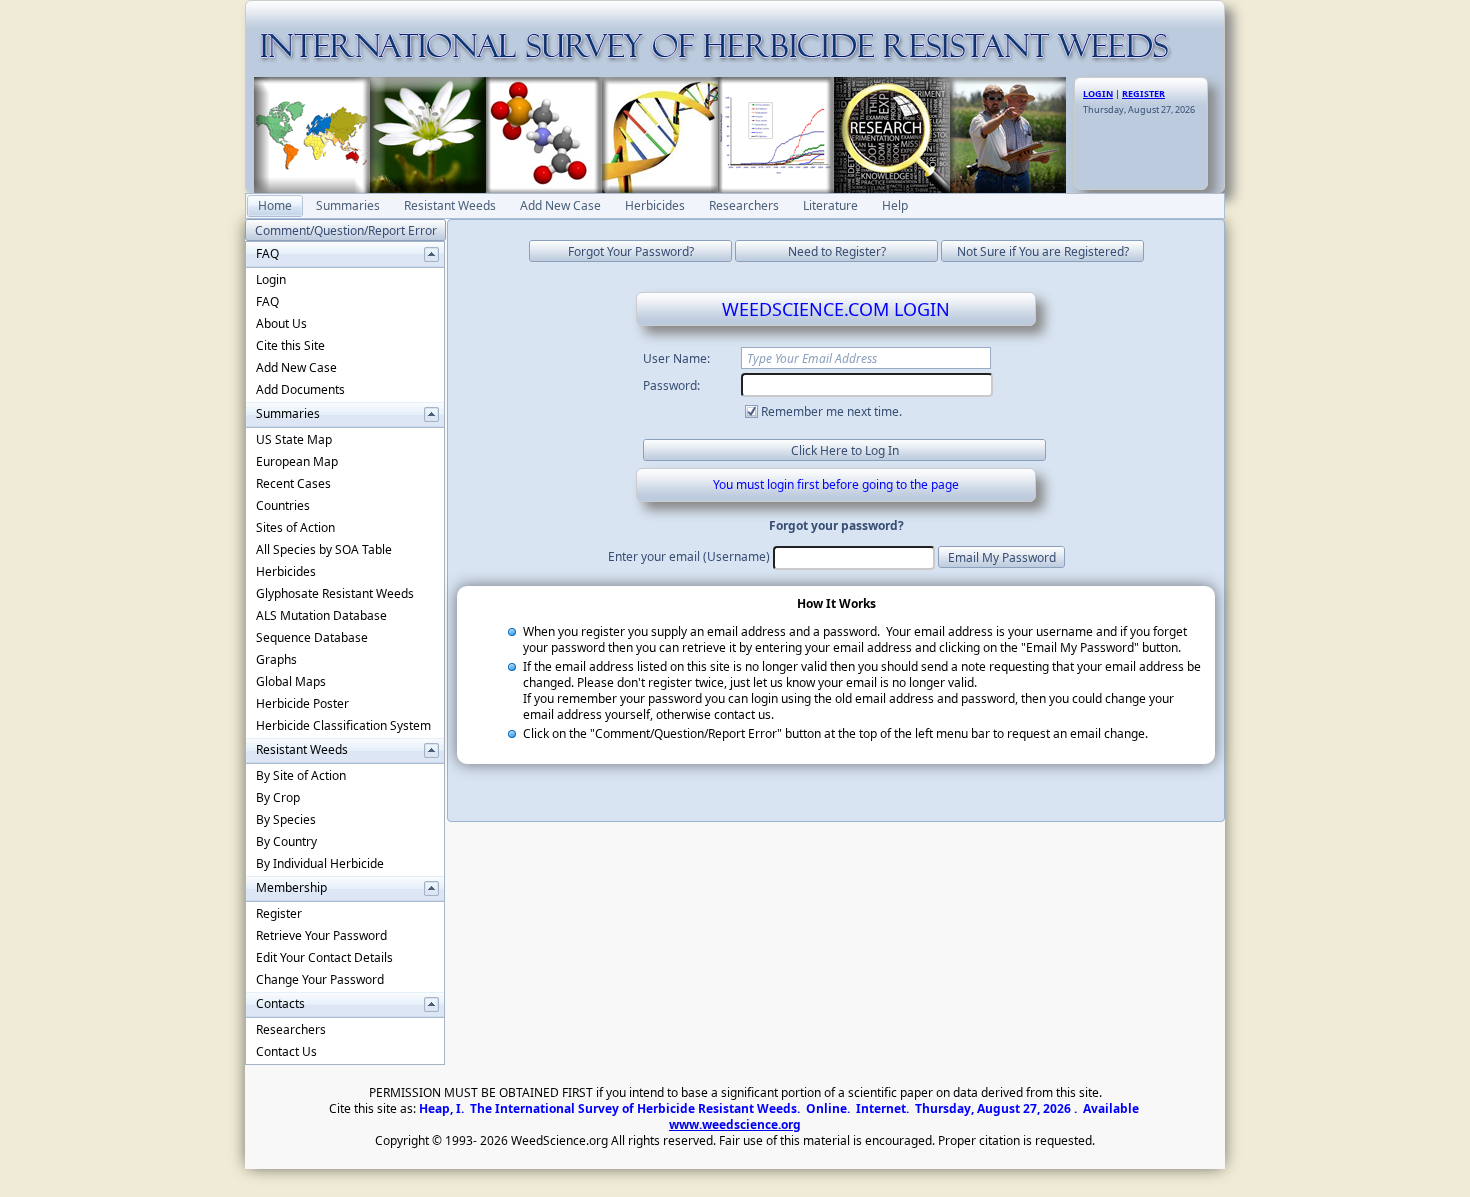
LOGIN (1098, 93)
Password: (671, 385)
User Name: (676, 358)
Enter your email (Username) (689, 556)
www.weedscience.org (735, 1124)
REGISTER (1143, 93)
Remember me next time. (831, 411)
